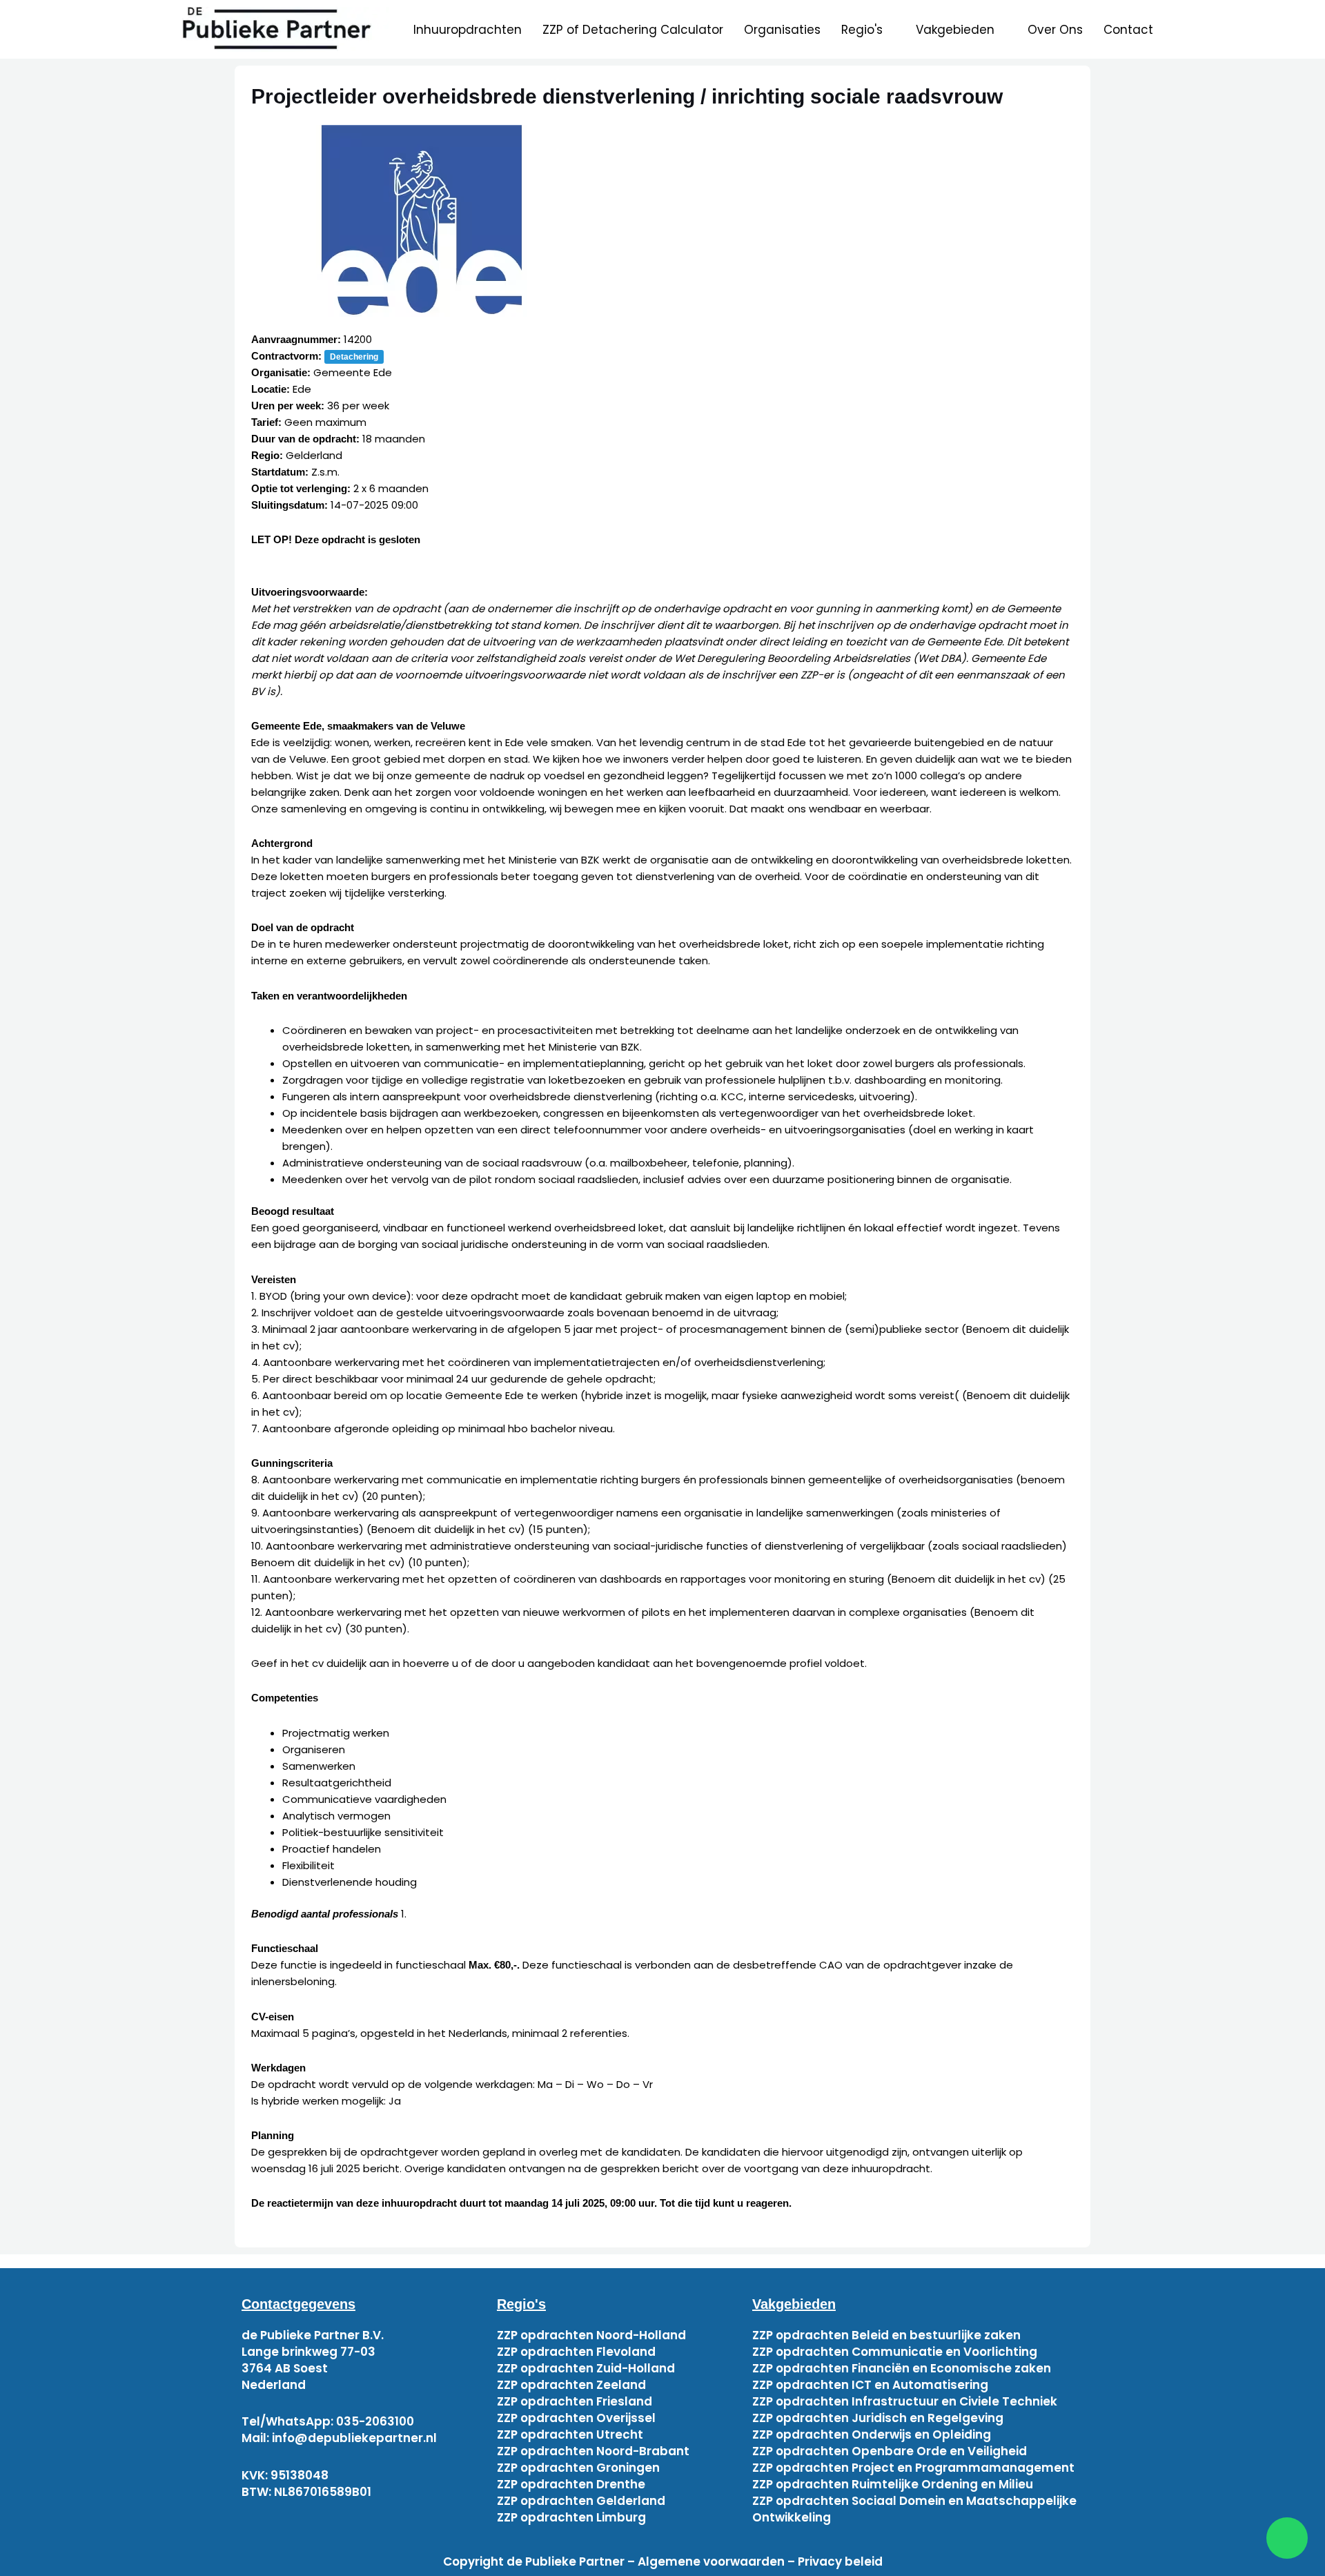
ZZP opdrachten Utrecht (570, 2434)
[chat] (1287, 2538)
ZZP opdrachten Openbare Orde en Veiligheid (890, 2451)
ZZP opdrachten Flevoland (576, 2352)
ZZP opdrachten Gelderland (581, 2501)
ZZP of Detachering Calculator (633, 30)
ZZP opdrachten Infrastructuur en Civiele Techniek (905, 2401)
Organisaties (782, 30)
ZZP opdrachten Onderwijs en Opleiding (872, 2434)
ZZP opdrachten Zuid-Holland (586, 2368)
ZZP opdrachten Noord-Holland (591, 2335)
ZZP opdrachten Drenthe (571, 2484)
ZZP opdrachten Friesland (575, 2401)
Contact (1128, 30)
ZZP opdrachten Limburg (571, 2517)
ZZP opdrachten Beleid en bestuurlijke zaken (886, 2335)
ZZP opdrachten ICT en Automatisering (870, 2385)
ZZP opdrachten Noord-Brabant (593, 2451)
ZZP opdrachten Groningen (578, 2468)
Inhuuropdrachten (468, 30)
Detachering (354, 357)
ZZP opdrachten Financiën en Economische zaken (902, 2368)
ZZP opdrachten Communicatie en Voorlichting (895, 2352)
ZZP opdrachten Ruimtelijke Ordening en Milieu (893, 2484)
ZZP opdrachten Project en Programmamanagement (913, 2468)
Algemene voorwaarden (711, 2562)
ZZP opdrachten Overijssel (576, 2418)
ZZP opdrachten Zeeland (571, 2385)
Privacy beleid (840, 2562)
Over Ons (1055, 30)
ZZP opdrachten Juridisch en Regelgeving (878, 2418)
